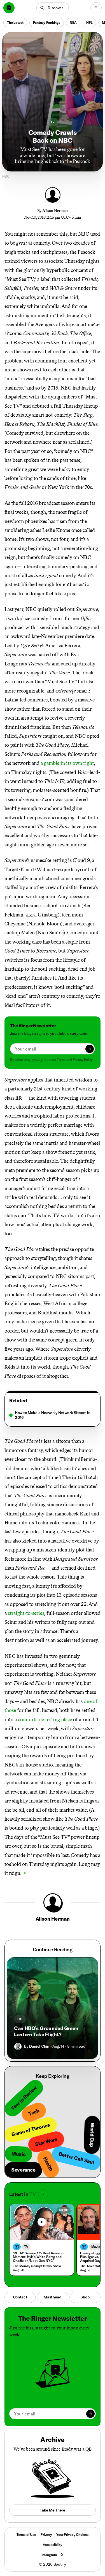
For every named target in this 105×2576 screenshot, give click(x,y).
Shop (85, 2297)
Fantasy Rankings (47, 22)
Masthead (53, 2297)
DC (20, 2019)
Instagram (49, 2555)
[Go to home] (9, 8)
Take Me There (52, 2510)
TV (53, 122)
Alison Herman (55, 211)
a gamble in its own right (67, 763)
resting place (59, 1720)
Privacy (46, 2535)
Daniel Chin (39, 2046)
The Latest (15, 22)
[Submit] (90, 1049)
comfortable (31, 1720)
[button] (53, 8)
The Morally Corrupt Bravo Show (37, 2266)
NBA (73, 22)
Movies (97, 2247)
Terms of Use (26, 2535)
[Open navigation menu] (96, 8)
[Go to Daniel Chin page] (18, 2047)
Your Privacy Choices (72, 2535)
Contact (20, 2297)
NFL (89, 22)
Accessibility (53, 2545)
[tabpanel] (53, 1415)
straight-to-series (26, 1613)
